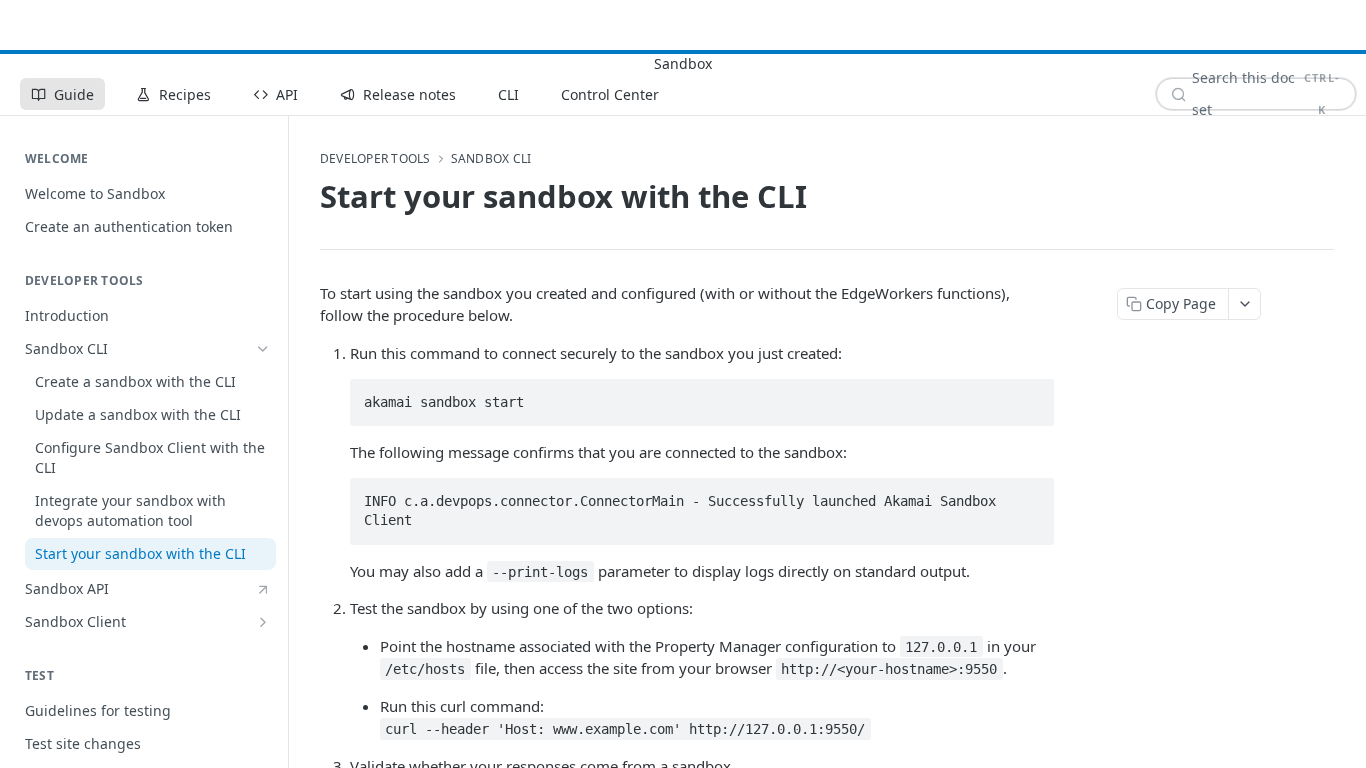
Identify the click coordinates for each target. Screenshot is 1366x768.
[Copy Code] (1030, 396)
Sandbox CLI (491, 159)
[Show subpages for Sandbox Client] (263, 622)
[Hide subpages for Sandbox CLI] (263, 349)
